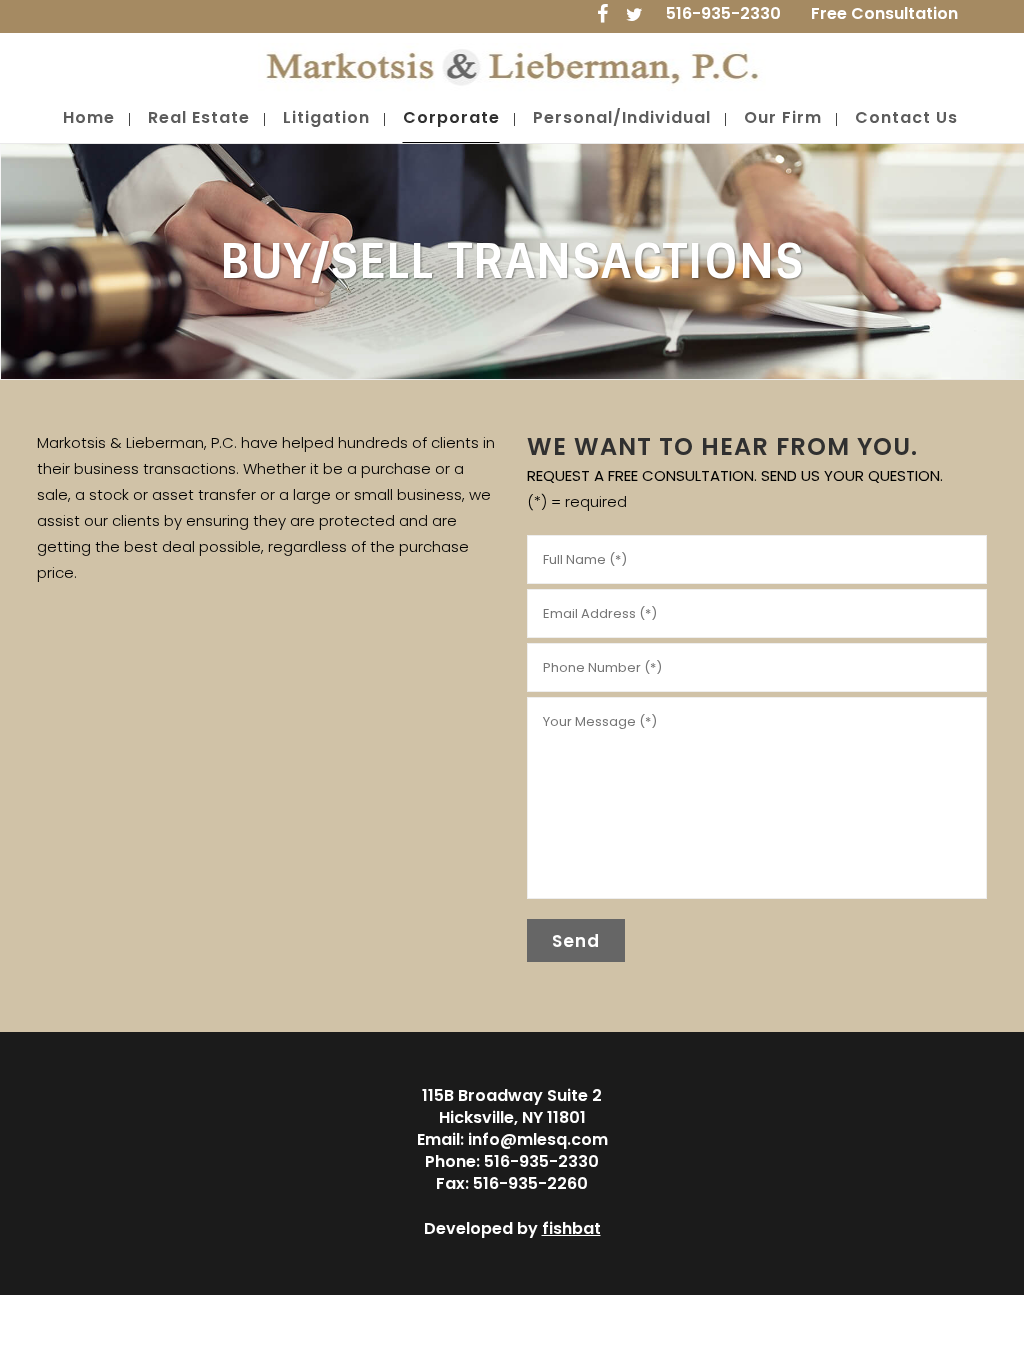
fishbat (571, 1228)
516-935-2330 (723, 13)
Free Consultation (884, 13)
